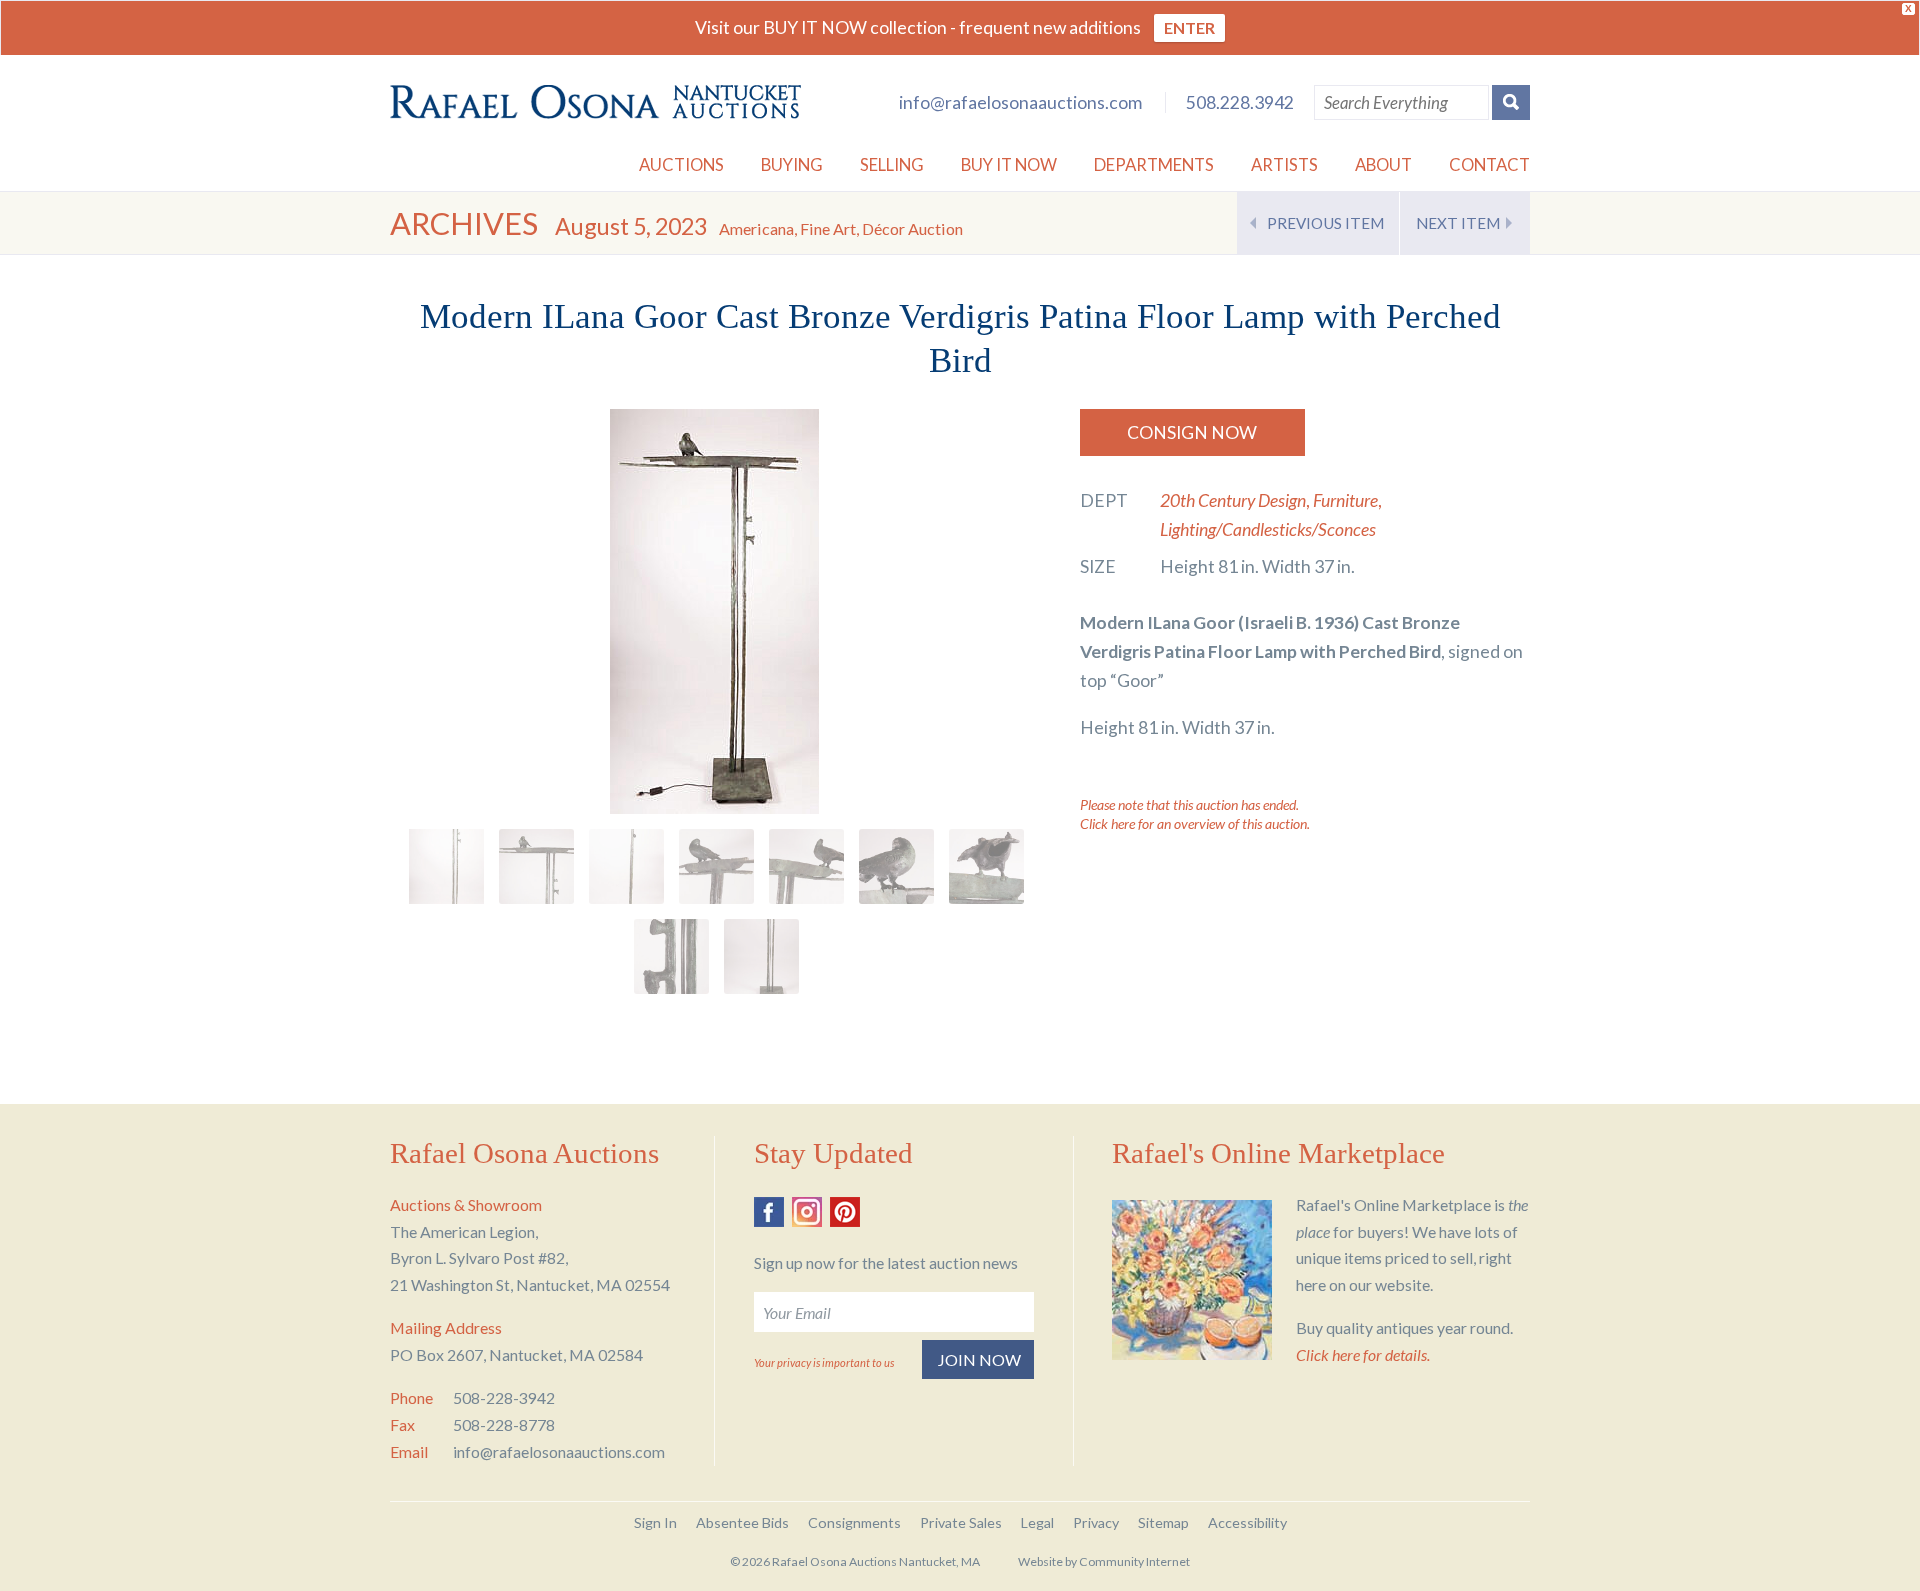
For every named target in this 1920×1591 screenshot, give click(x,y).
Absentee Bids (742, 1522)
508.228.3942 (1240, 102)
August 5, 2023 (759, 226)
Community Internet (1134, 1561)
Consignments (854, 1522)
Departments (1154, 164)
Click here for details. (1363, 1354)
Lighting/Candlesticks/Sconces (1268, 529)
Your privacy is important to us (824, 1362)
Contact (1489, 164)
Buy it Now (1009, 164)
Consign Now (1192, 432)
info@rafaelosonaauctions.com (1020, 102)
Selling (892, 164)
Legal (1037, 1522)
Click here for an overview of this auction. (1195, 823)
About (1383, 164)
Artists (1284, 164)
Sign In (655, 1522)
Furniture (1345, 500)
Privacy (1096, 1522)
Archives (464, 223)
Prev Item (1325, 223)
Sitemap (1163, 1522)
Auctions (681, 164)
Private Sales (961, 1522)
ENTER (1189, 27)
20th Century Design (1233, 500)
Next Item (1458, 223)
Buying (792, 164)
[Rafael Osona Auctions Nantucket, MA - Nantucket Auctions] (595, 102)
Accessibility (1247, 1522)
